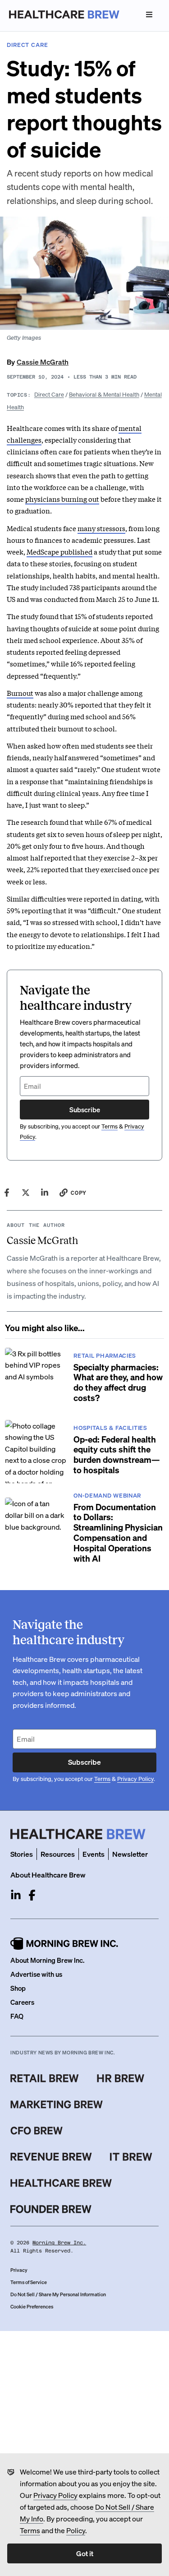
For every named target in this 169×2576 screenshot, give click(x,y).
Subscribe (85, 1110)
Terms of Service (29, 2282)
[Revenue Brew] (51, 2157)
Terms (30, 2530)
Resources (58, 1854)
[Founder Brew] (51, 2209)
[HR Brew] (121, 2078)
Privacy (19, 2270)
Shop (18, 1988)
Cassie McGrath (43, 362)
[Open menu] (149, 14)
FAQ (17, 2016)
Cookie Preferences (32, 2307)
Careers (22, 2002)
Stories (22, 1854)
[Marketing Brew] (57, 2104)
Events (94, 1854)
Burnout (20, 693)
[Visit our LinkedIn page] (16, 1895)
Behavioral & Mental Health (104, 394)
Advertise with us (36, 1974)
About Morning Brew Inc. (47, 1960)
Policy (76, 2530)
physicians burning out (62, 499)
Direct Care (49, 394)
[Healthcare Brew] (61, 2183)
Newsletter (130, 1854)
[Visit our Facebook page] (32, 1895)
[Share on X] (26, 1193)
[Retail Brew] (45, 2078)
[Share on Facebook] (7, 1193)
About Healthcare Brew (48, 1875)
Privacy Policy (55, 2495)
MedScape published (59, 551)
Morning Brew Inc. (59, 2243)
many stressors (101, 528)
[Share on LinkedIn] (45, 1193)
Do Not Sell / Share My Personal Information (58, 2294)
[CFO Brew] (37, 2131)
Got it (85, 2553)
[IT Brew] (131, 2157)
